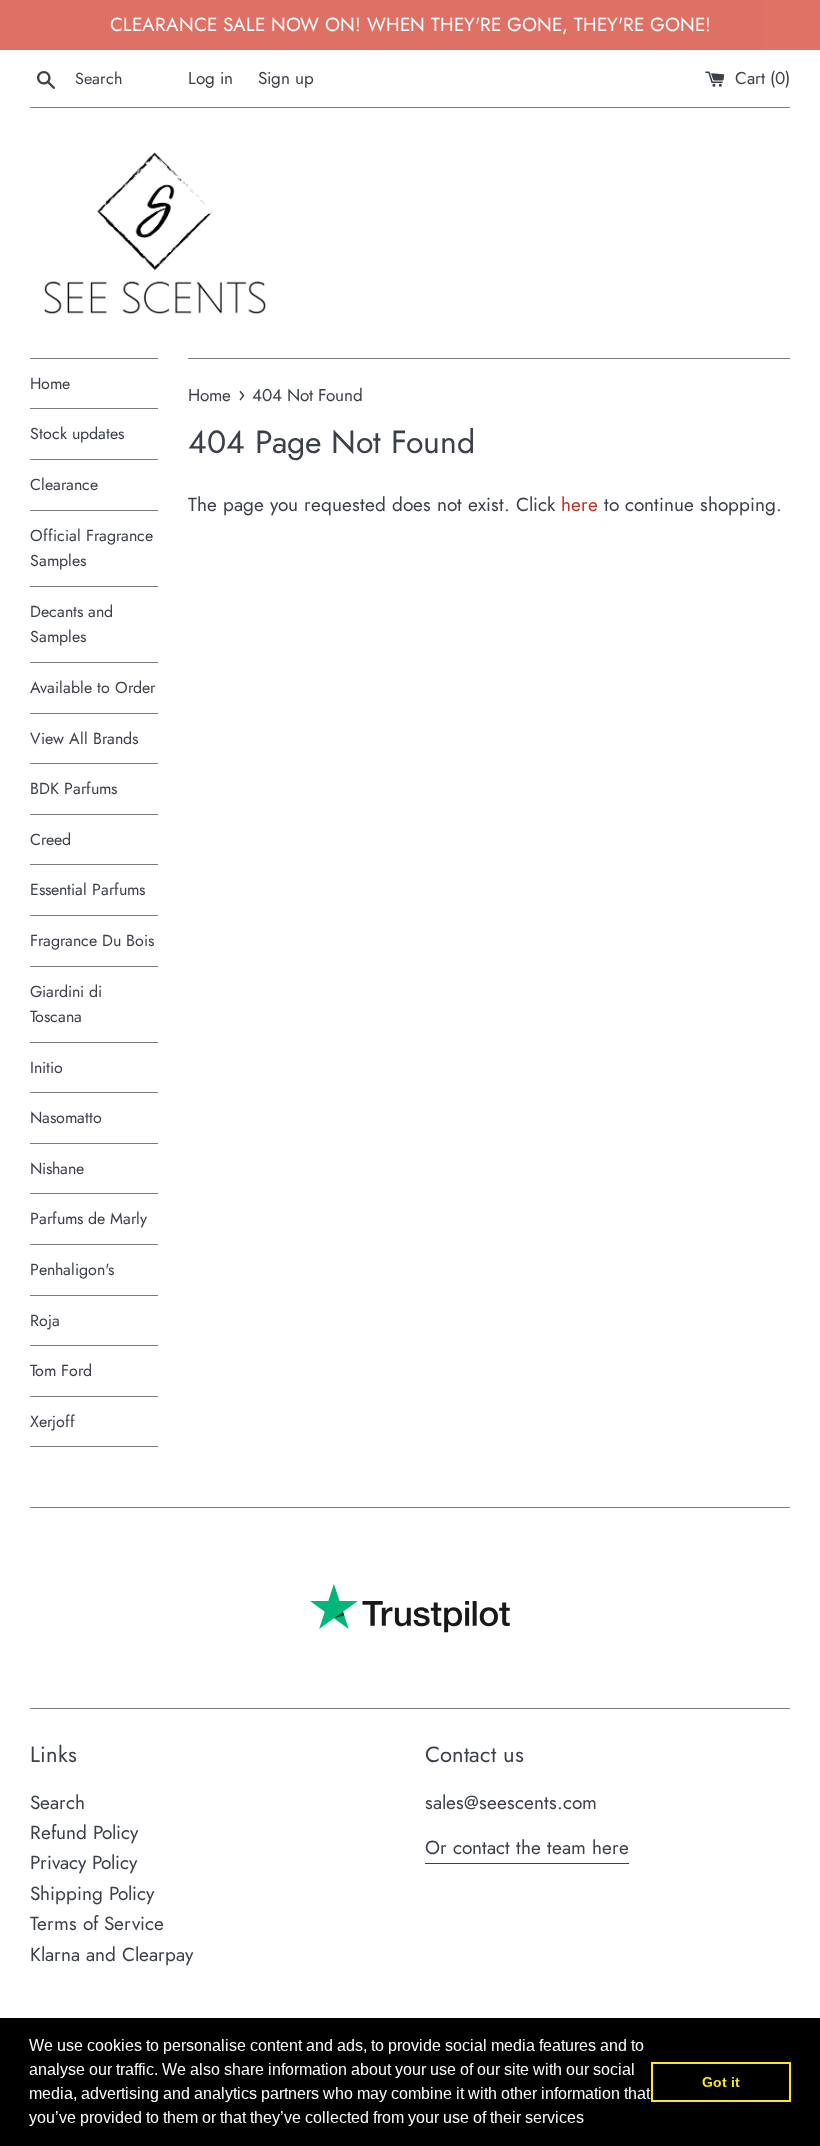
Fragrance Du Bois (92, 940)
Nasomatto (66, 1117)
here (579, 504)
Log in (210, 78)
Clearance (64, 484)
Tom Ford (61, 1370)
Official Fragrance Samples (91, 548)
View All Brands (84, 738)
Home (50, 383)
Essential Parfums (87, 889)
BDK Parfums (73, 788)
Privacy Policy (83, 1862)
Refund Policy (84, 1832)
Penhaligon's (72, 1269)
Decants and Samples (71, 624)
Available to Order (92, 687)
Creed (50, 839)
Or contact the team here (527, 1847)
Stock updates (77, 433)
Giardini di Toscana (66, 1004)
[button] (591, 2120)
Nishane (57, 1168)
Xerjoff (52, 1421)
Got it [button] (721, 2082)
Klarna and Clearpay (111, 1954)
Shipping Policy (92, 1893)
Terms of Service (97, 1923)
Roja (45, 1320)
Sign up (286, 78)
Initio (46, 1067)
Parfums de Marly (88, 1218)
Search (57, 1802)
